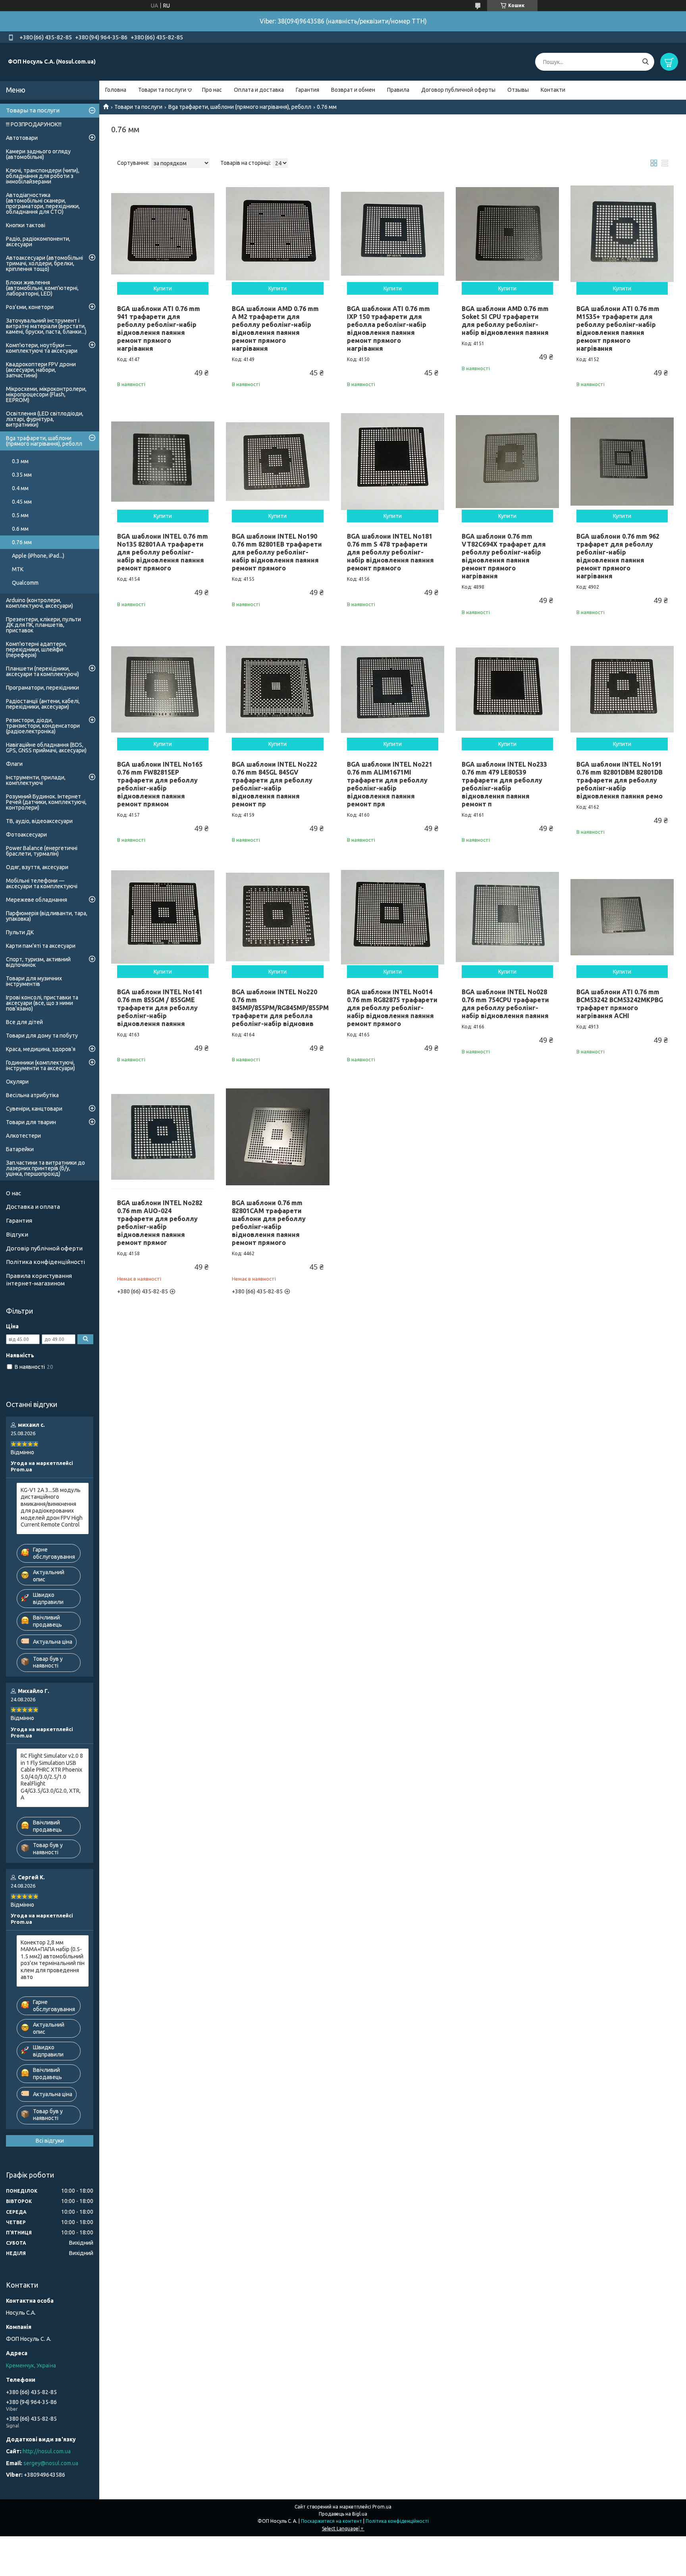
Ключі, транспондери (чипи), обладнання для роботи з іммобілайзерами (43, 176)
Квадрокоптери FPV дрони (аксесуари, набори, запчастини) (41, 370)
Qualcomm (25, 583)
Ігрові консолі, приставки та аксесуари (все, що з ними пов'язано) (42, 1003)
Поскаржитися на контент (331, 2521)
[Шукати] (645, 62)
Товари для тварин (31, 1122)
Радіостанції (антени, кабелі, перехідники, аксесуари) (43, 704)
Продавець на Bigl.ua (343, 2514)
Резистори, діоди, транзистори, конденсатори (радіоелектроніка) (43, 726)
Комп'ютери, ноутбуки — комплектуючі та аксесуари (42, 348)
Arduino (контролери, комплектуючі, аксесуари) (40, 603)
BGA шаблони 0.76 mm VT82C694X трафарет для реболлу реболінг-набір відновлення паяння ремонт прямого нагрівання (504, 556)
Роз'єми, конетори (30, 307)
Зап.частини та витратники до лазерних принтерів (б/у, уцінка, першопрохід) (45, 1168)
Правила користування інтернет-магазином (39, 1279)
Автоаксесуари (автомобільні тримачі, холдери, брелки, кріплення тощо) (44, 263)
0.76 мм (22, 542)
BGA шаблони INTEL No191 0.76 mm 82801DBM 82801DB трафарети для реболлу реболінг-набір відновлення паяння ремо (620, 780)
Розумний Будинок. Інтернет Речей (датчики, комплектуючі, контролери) (46, 802)
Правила (398, 90)
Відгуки (17, 1234)
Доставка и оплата (33, 1207)
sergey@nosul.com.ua (51, 2463)
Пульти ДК (20, 932)
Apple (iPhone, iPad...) (38, 556)
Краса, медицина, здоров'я (41, 1049)
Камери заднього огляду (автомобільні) (38, 154)
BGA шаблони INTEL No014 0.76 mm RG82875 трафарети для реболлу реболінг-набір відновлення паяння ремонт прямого (392, 1008)
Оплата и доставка (259, 90)
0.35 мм (22, 475)
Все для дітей (24, 1022)
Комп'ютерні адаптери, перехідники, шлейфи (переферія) (36, 649)
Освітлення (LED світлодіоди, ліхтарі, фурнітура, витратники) (45, 419)
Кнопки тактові (26, 225)
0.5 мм (20, 515)
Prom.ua (382, 2507)
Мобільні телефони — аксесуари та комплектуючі (42, 883)
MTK (18, 569)
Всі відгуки (50, 2141)
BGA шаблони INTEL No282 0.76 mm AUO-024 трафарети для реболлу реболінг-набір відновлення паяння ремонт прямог (160, 1223)
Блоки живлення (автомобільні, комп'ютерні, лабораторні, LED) (42, 288)
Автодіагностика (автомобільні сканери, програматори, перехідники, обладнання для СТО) (43, 203)
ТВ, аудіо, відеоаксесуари (39, 821)
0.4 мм (20, 488)
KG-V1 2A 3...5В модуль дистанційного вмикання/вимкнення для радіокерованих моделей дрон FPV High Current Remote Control (52, 1507)
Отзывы (518, 90)
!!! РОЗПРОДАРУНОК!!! (34, 124)
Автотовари (22, 138)
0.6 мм (20, 529)
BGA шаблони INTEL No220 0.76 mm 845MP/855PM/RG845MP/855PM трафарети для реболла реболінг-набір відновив (280, 1008)
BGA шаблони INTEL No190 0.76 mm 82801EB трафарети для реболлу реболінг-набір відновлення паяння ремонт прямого (277, 552)
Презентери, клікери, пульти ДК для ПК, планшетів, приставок (43, 625)
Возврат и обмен (353, 90)
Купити (163, 288)
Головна (116, 90)
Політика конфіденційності (45, 1262)
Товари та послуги (162, 90)
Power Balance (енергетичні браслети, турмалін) (42, 851)
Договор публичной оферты (458, 90)
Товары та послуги (33, 110)
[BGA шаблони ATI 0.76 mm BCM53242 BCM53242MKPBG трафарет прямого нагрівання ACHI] (622, 917)
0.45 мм (22, 502)
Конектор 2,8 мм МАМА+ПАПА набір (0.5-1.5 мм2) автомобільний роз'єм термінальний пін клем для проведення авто (53, 1960)
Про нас (212, 90)
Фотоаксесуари (26, 835)
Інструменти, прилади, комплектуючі (36, 780)
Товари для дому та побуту (42, 1036)
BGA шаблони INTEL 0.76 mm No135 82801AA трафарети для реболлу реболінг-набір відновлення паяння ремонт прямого (163, 552)
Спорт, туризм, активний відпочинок (38, 962)
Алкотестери (23, 1136)
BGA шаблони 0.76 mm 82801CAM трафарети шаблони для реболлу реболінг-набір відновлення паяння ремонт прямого (269, 1223)
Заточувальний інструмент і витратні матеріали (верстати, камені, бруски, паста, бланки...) (46, 326)
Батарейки (20, 1149)
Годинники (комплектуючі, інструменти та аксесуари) (40, 1065)
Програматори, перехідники (42, 688)
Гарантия (307, 90)
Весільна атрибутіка (32, 1095)
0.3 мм (20, 461)
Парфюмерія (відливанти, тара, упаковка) (47, 916)
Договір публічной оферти (44, 1248)
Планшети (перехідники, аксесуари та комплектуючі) (42, 671)
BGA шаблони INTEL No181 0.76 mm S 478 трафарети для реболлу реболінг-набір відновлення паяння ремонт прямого (390, 552)
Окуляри (17, 1082)
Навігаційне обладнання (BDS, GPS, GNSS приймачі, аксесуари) (46, 748)
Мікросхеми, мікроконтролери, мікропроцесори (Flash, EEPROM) (46, 394)
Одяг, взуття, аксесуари (37, 867)
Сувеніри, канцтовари (34, 1109)
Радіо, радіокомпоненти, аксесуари (38, 242)
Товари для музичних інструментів (34, 981)
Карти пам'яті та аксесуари (41, 946)
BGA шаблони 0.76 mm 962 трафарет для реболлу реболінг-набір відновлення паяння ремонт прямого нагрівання (618, 556)
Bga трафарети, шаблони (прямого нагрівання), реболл (240, 107)
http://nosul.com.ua (47, 2451)
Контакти (553, 90)
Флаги (14, 764)
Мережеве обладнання (37, 900)
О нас (13, 1193)
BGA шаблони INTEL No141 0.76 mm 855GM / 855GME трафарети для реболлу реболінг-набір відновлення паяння (160, 1008)
